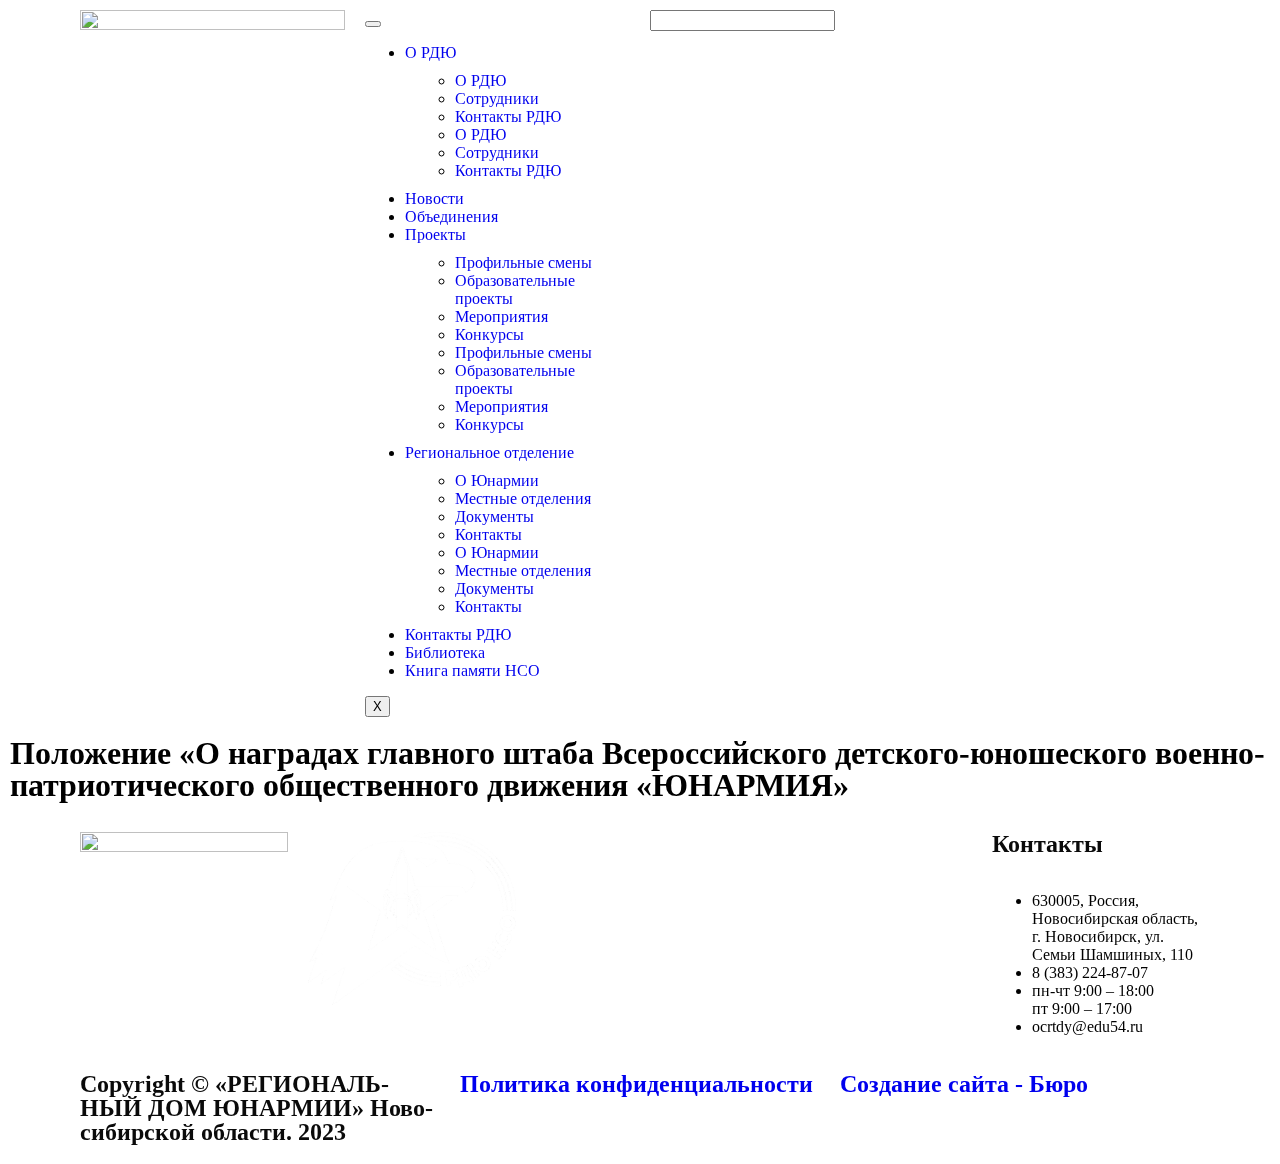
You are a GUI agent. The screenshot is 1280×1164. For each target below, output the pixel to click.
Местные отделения (523, 498)
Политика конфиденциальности (636, 1084)
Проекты (435, 234)
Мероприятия (501, 316)
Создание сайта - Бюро (964, 1084)
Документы (494, 516)
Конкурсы (489, 334)
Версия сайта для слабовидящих (1085, 27)
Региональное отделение (489, 452)
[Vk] (789, 857)
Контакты (488, 534)
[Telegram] (843, 857)
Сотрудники (497, 98)
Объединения (451, 216)
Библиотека (445, 652)
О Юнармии (497, 480)
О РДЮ (430, 52)
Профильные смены (523, 262)
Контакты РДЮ (508, 116)
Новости (434, 198)
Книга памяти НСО (472, 670)
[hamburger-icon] (373, 24)
